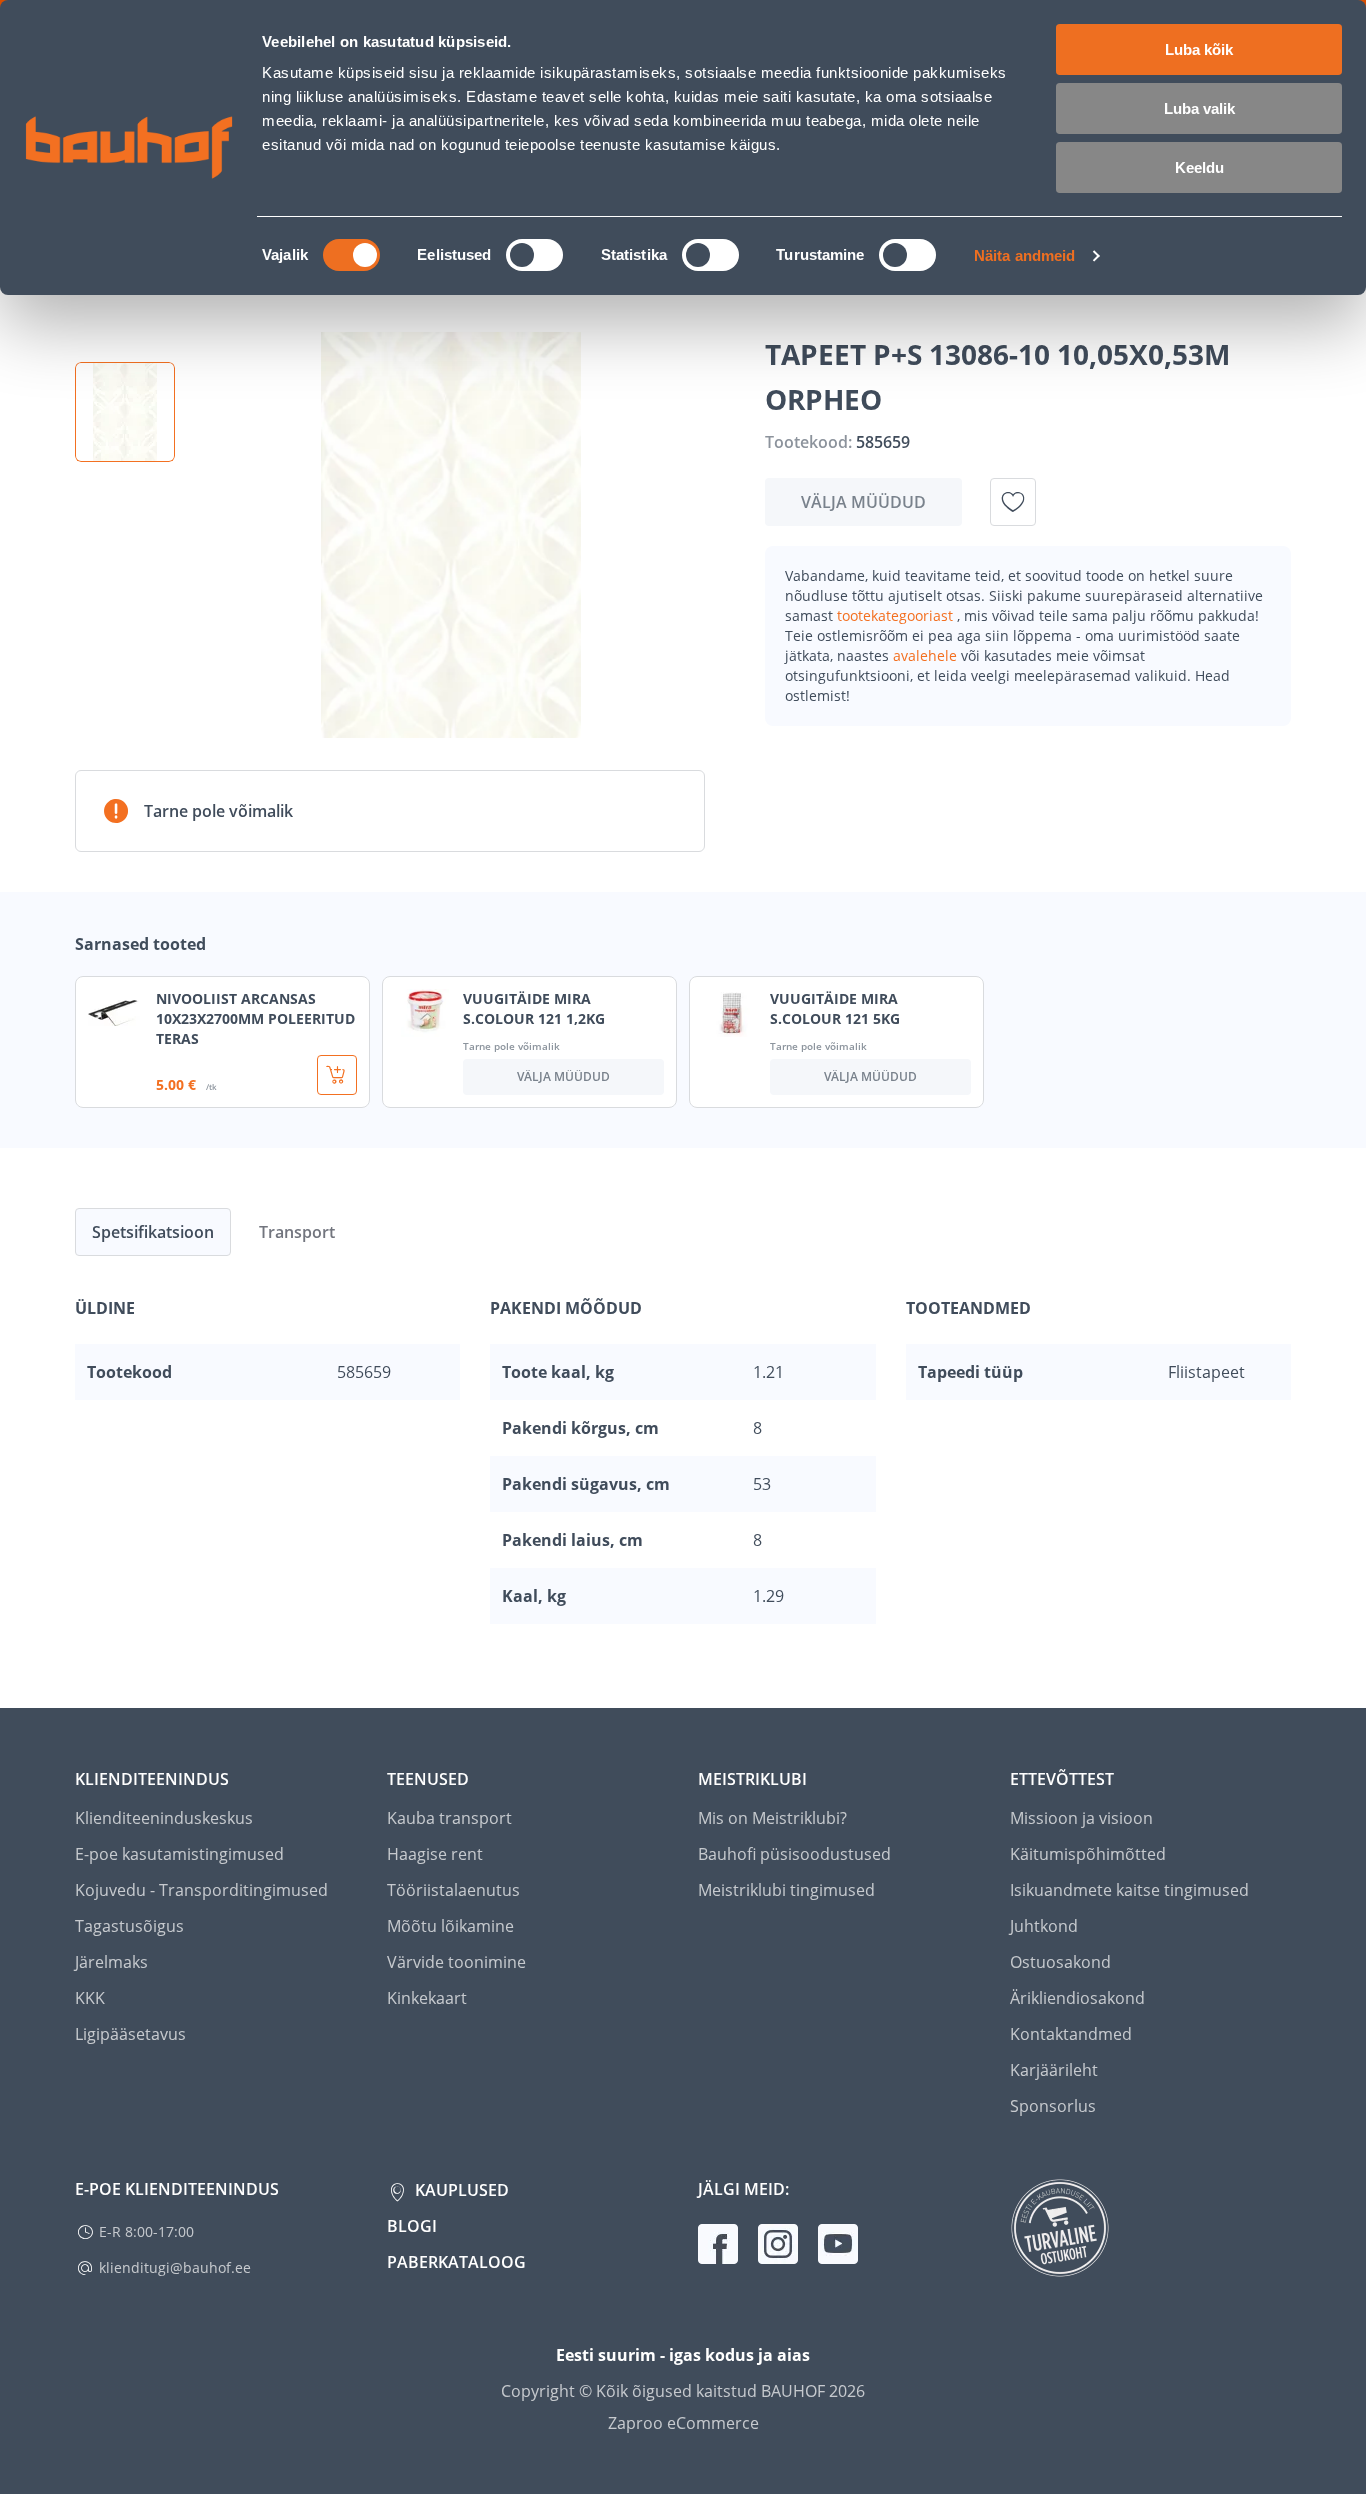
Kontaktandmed (1071, 2034)
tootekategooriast (897, 615)
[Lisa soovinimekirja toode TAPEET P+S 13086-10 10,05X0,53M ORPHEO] (1013, 502)
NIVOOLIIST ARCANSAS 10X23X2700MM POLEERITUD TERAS (255, 1018)
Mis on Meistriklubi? (772, 1818)
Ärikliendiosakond (1077, 1998)
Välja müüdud (863, 502)
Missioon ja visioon (1081, 1818)
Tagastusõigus (129, 1926)
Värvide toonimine (456, 1962)
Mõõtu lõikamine (450, 1926)
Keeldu (1199, 167)
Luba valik (1199, 108)
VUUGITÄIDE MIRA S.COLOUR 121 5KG (835, 1008)
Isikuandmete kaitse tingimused (1129, 1890)
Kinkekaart (427, 1998)
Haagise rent (435, 1854)
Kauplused (460, 2190)
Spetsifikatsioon (153, 1232)
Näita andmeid (1024, 255)
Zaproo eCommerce (683, 2423)
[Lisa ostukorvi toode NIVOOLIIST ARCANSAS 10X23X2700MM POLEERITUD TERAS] (337, 1075)
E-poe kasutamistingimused (179, 1854)
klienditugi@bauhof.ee (175, 2267)
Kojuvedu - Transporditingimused (201, 1890)
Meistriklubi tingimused (786, 1890)
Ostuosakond (1060, 1962)
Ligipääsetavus (130, 2034)
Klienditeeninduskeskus (164, 1818)
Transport (297, 1232)
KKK (90, 1998)
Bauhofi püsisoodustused (794, 1854)
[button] (125, 412)
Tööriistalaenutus (453, 1890)
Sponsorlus (1053, 2106)
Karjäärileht (1054, 2070)
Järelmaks (111, 1962)
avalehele (927, 655)
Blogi (412, 2226)
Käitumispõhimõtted (1088, 1854)
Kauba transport (449, 1818)
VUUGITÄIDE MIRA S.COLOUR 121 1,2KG (534, 1008)
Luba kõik (1199, 49)
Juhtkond (1044, 1926)
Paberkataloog (456, 2262)
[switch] (534, 255)
